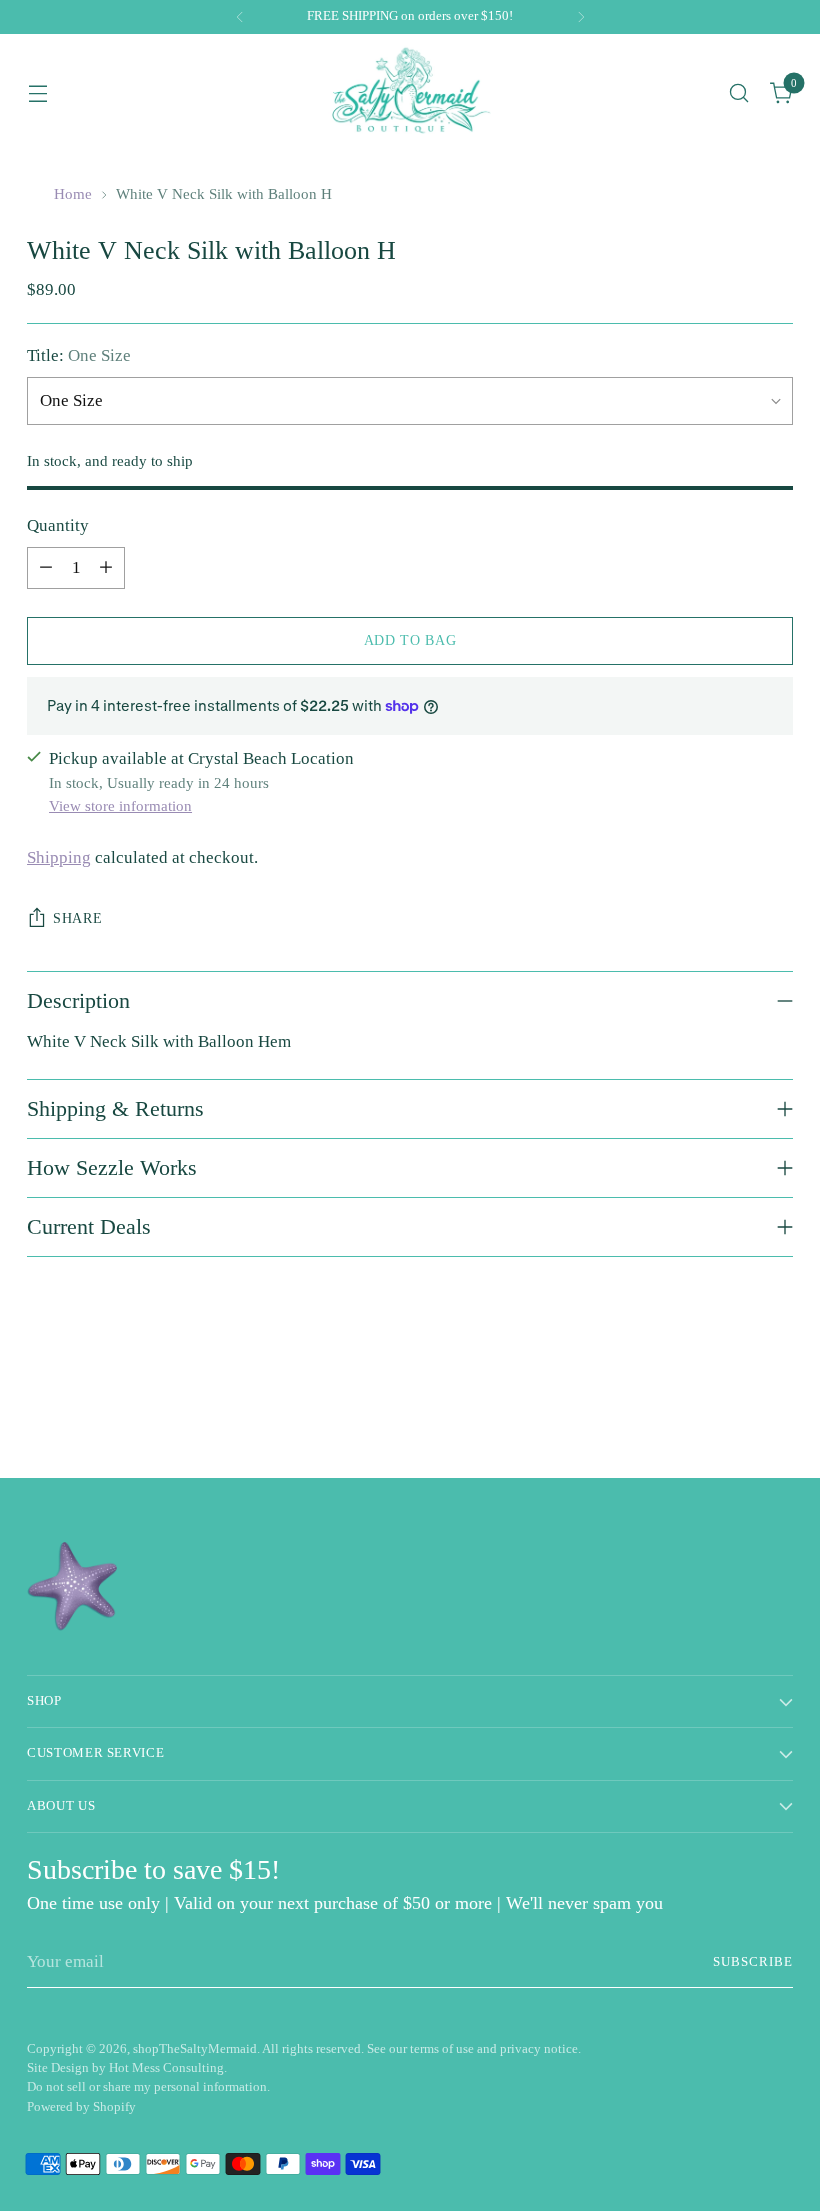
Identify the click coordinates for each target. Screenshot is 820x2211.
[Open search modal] (739, 92)
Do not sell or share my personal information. (148, 2087)
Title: (79, 355)
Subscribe (753, 1962)
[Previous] (240, 17)
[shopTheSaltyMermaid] (410, 92)
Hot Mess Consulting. (168, 2068)
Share (77, 918)
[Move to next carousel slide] (776, 1409)
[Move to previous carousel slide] (730, 1410)
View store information (120, 806)
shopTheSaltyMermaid (195, 2049)
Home (73, 194)
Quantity (58, 525)
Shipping (59, 857)
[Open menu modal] (37, 92)
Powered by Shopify (81, 2107)
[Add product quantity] (106, 568)
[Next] (581, 17)
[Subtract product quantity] (46, 568)
